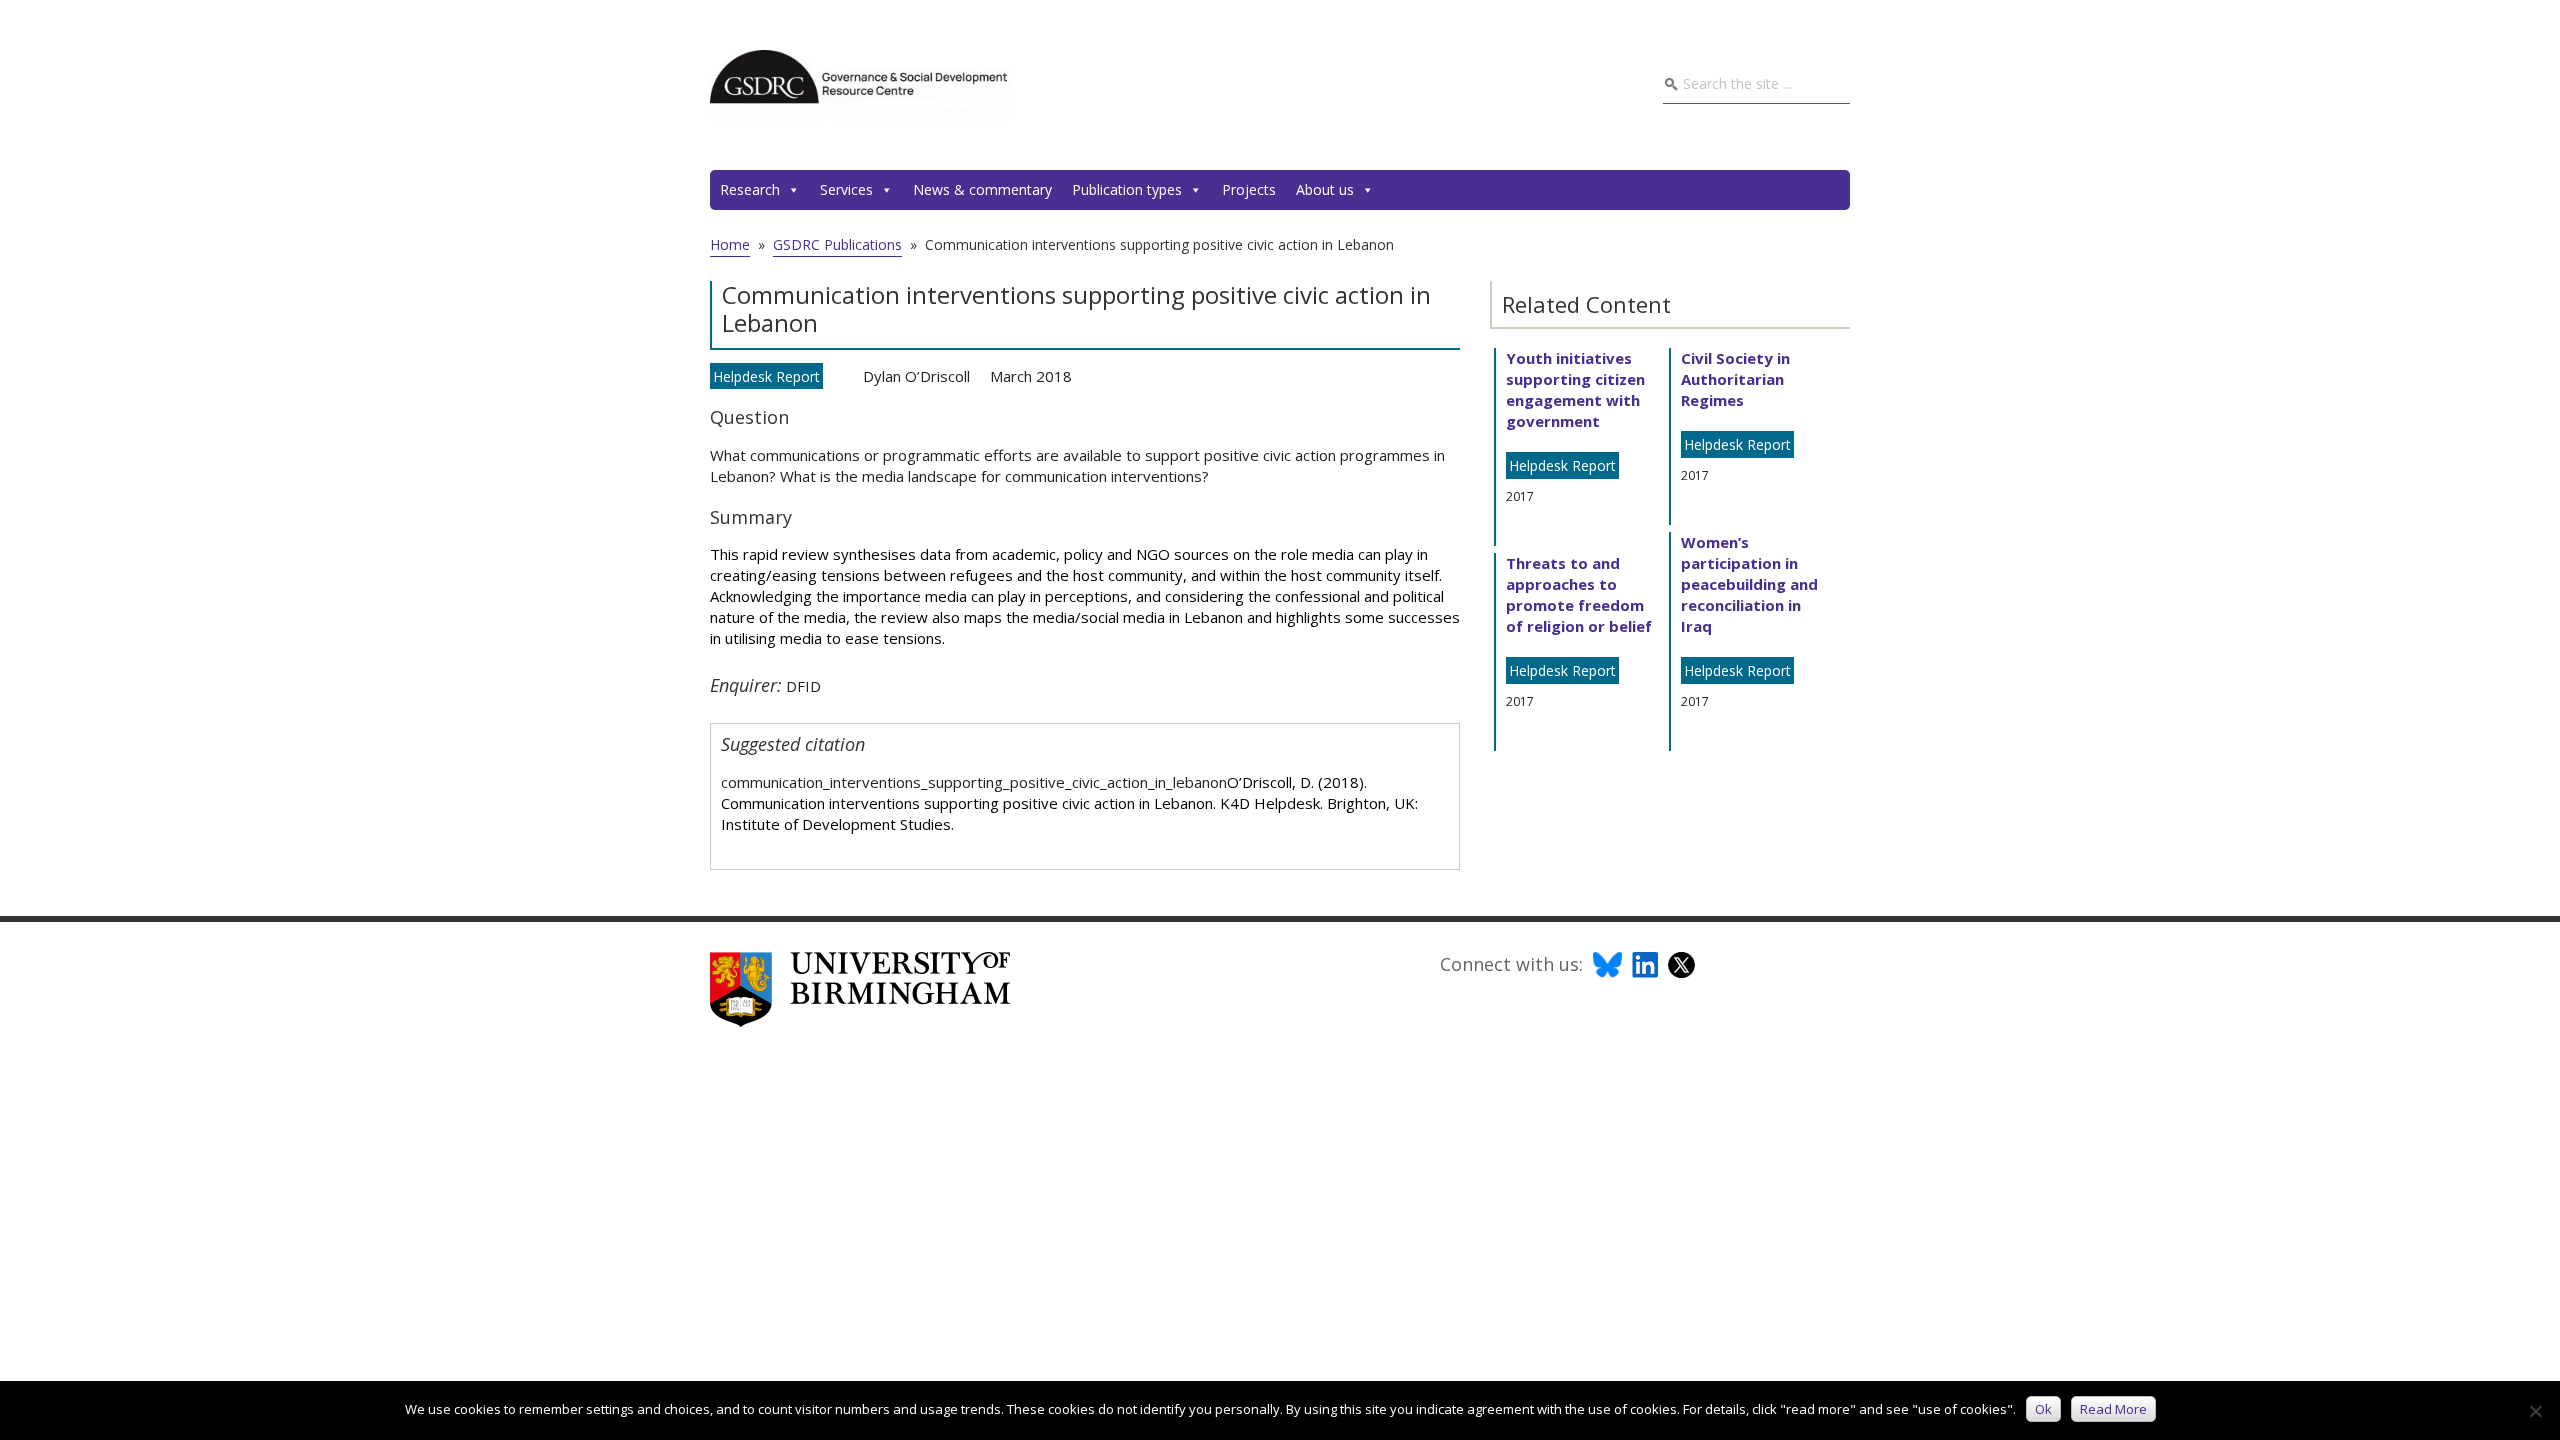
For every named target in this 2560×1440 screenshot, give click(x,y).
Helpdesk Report (766, 376)
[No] (2535, 1411)
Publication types (1127, 189)
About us (1325, 189)
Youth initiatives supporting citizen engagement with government (1575, 389)
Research (750, 189)
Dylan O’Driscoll (916, 376)
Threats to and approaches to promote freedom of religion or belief (1579, 594)
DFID (803, 686)
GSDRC (860, 85)
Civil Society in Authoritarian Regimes (1735, 379)
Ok (2043, 1409)
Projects (1249, 189)
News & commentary (982, 189)
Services (846, 189)
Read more (2113, 1409)
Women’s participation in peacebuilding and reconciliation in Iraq (1749, 584)
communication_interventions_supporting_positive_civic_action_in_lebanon (974, 782)
